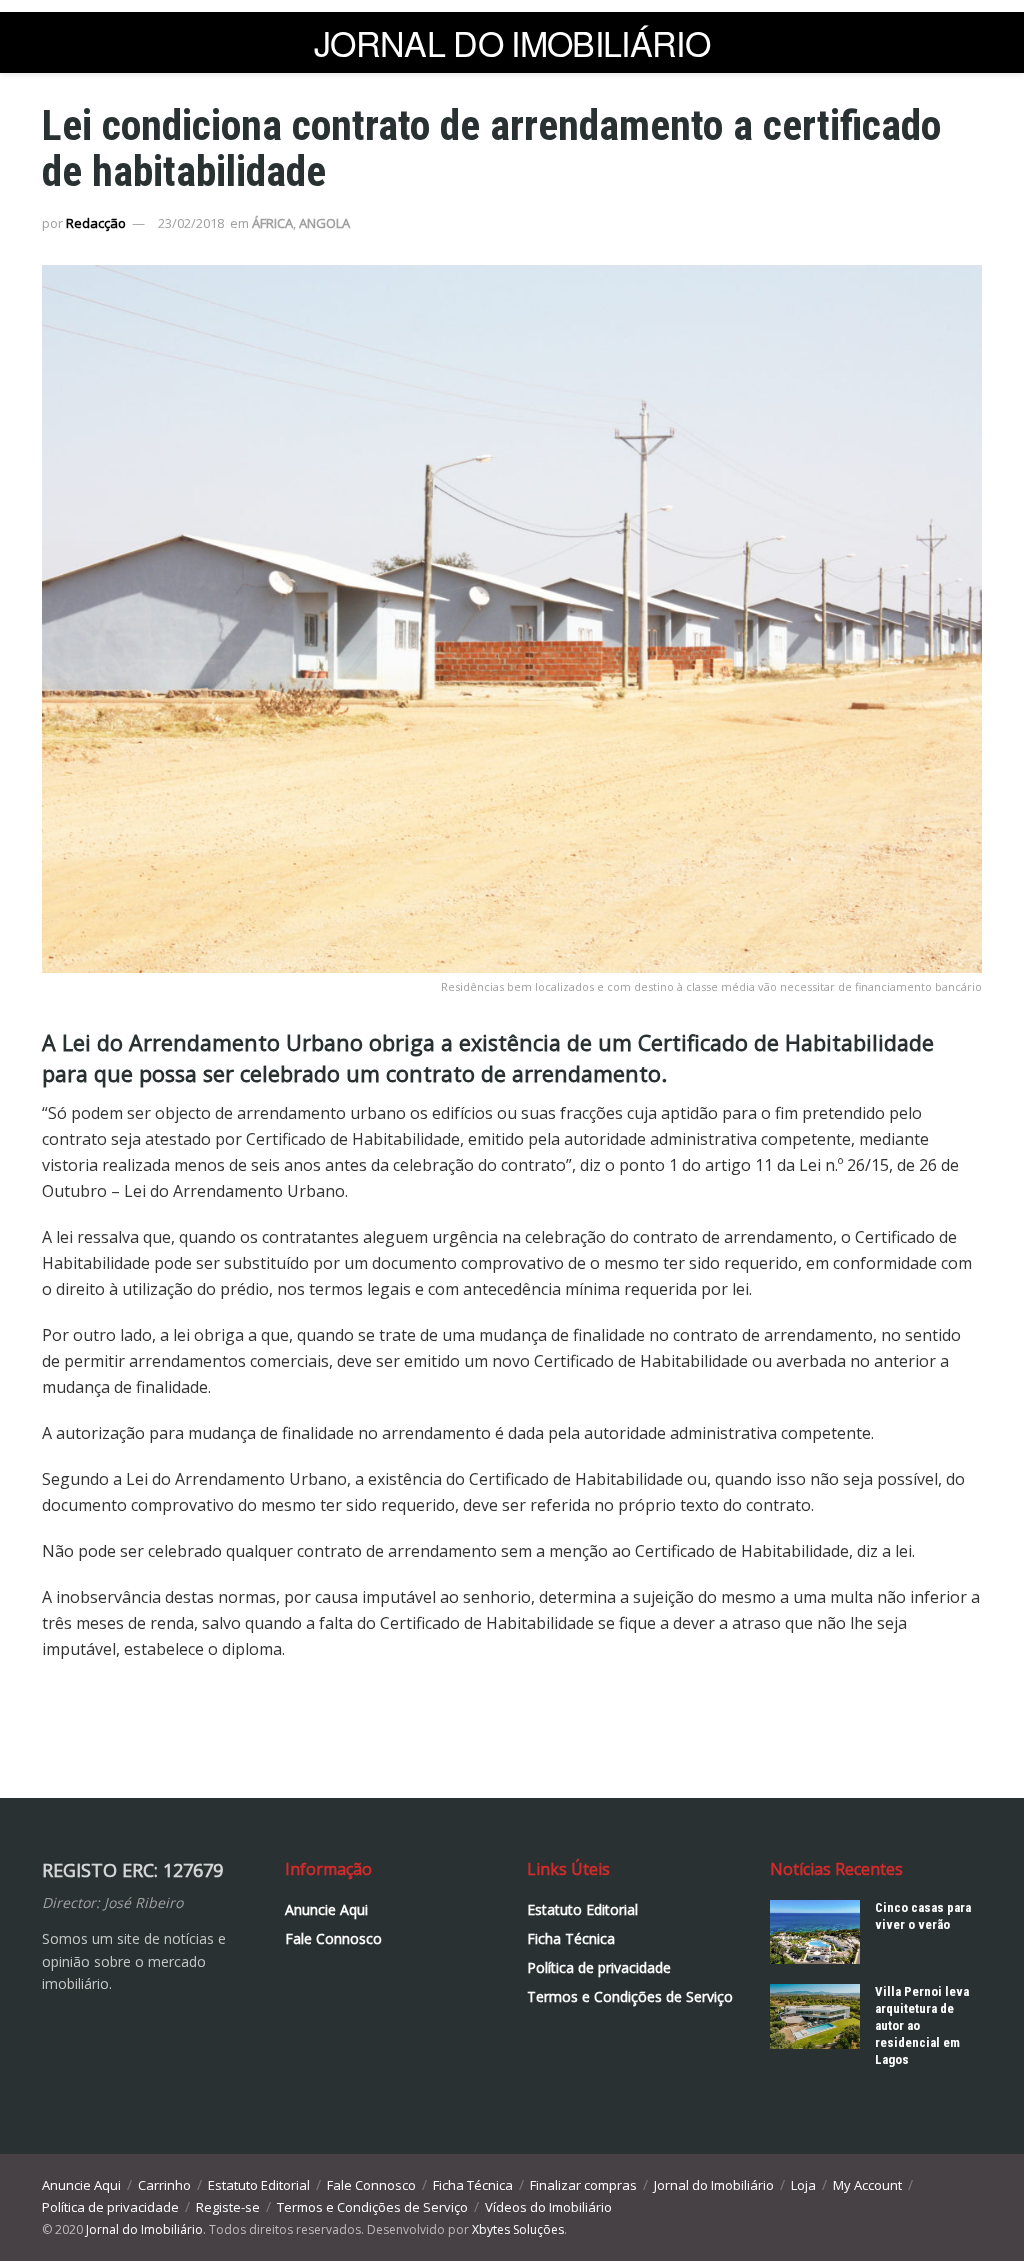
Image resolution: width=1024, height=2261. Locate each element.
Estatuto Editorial (582, 1909)
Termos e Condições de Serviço (630, 1996)
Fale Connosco (333, 1938)
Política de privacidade (599, 1967)
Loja (803, 2185)
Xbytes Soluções (518, 2229)
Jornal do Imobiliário (714, 2185)
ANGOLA (324, 223)
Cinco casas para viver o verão (923, 1916)
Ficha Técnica (571, 1938)
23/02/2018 (191, 223)
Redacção (96, 223)
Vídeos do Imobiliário (548, 2207)
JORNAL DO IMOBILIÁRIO (512, 43)
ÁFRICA (272, 223)
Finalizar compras (583, 2185)
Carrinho (164, 2185)
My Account (867, 2185)
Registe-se (228, 2207)
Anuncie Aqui (326, 1909)
